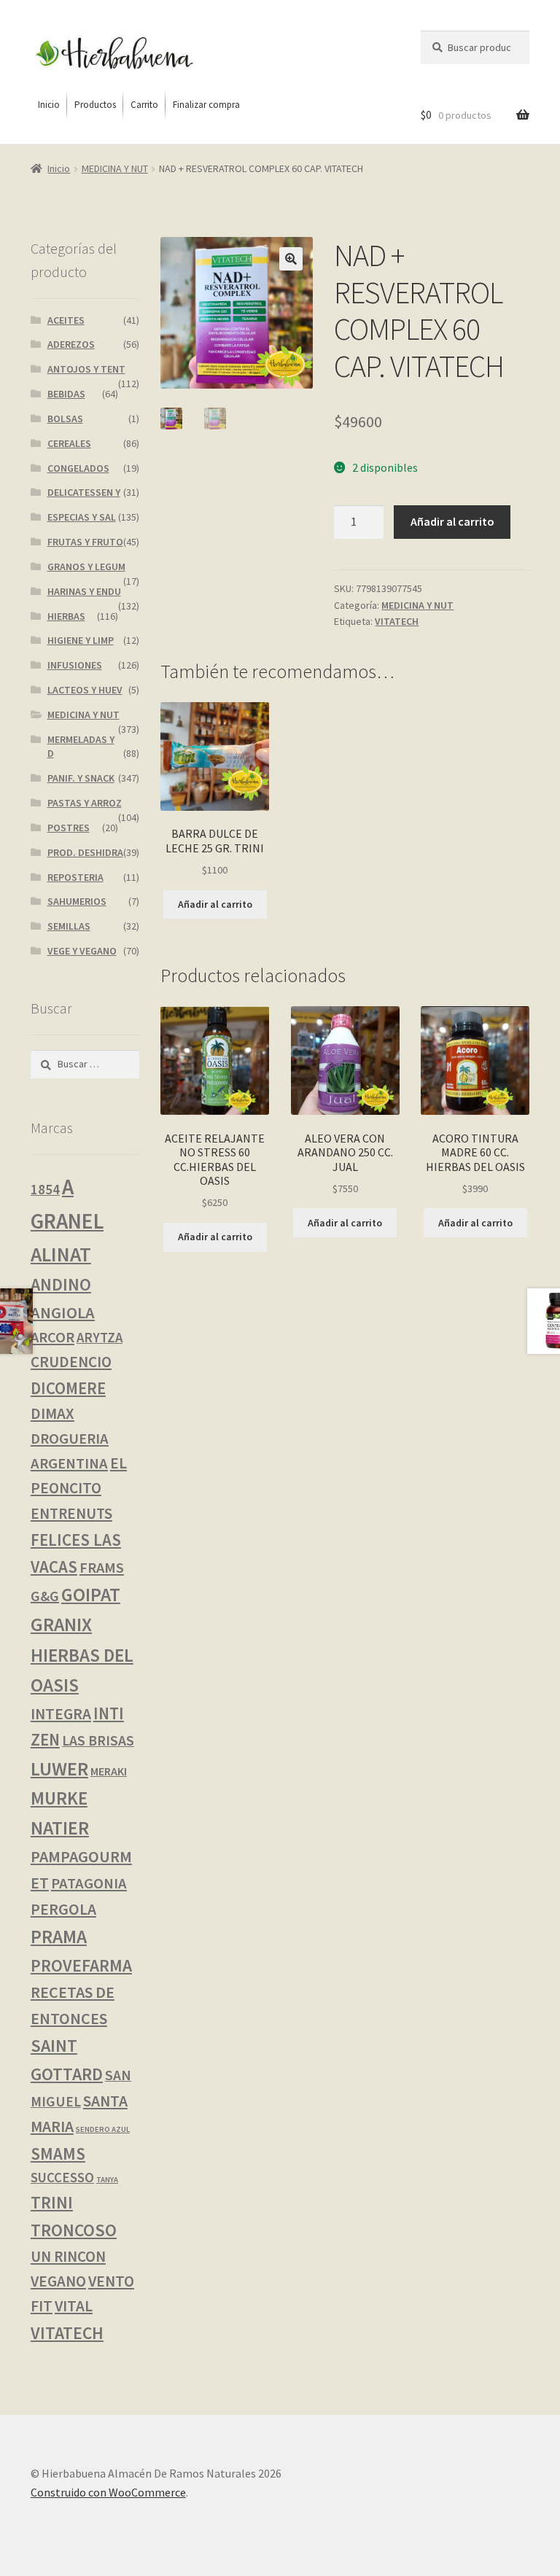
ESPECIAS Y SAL (82, 517)
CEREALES (69, 443)
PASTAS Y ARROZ (85, 803)
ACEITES (66, 320)
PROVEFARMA (81, 1965)
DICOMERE (68, 1388)
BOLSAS (65, 419)
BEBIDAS (66, 394)
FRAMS (102, 1568)
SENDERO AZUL (103, 2129)
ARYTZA (100, 1338)
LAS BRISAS (98, 1740)
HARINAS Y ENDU (84, 591)
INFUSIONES (75, 665)
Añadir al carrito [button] (215, 904)
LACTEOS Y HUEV (85, 690)
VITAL (74, 2306)
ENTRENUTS (71, 1513)
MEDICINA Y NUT (115, 168)
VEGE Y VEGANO (82, 951)
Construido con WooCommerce (108, 2492)
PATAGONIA (89, 1883)
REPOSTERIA (75, 877)
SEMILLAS (69, 926)
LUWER (59, 1768)
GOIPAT (91, 1595)
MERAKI (109, 1771)
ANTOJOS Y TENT (86, 369)
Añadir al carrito (452, 521)
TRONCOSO (74, 2230)
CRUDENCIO (71, 1362)
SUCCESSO (62, 2178)
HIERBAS (66, 616)
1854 (45, 1189)
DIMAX (52, 1413)
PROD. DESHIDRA (85, 852)
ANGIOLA (63, 1312)
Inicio (59, 168)
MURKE (59, 1798)
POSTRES (69, 828)
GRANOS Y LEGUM (86, 567)
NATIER (60, 1828)
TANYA (107, 2180)
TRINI (52, 2202)
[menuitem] (49, 105)
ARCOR (52, 1337)
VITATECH (397, 621)
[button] (291, 259)
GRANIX (61, 1624)
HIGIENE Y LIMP (81, 640)
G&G (45, 1596)
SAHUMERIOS (77, 901)
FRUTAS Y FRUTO (85, 542)
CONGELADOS (78, 468)
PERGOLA (63, 1909)
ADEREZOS (71, 344)
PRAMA (59, 1937)
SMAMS (58, 2153)
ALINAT (61, 1254)
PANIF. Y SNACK (81, 778)
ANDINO (61, 1284)
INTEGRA (61, 1714)
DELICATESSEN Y (84, 492)
